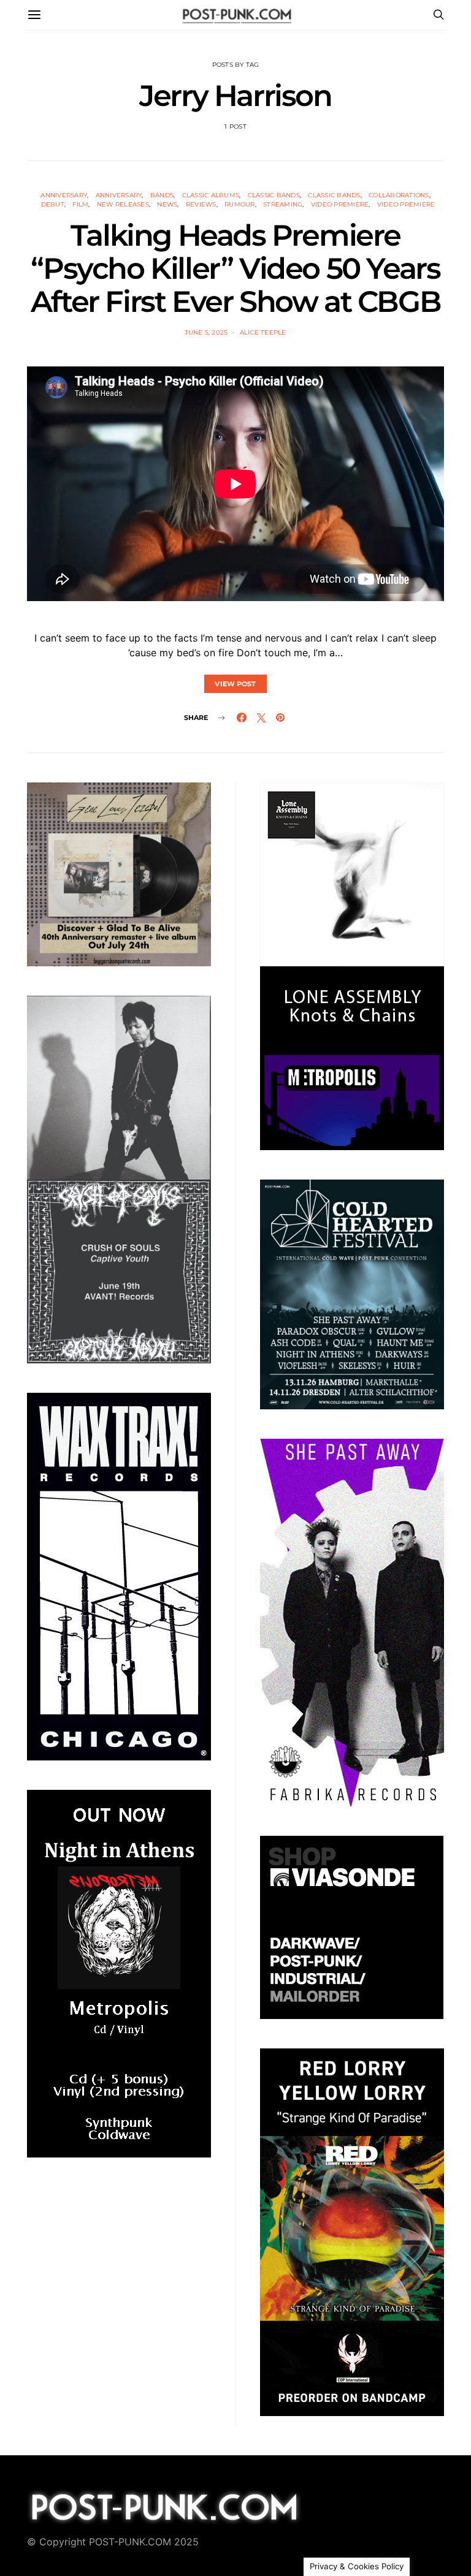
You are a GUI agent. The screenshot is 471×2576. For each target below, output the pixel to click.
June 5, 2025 (206, 332)
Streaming (283, 204)
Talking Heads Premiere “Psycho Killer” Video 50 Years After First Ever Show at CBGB (235, 268)
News (167, 204)
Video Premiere (340, 204)
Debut (53, 204)
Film (80, 204)
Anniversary (64, 195)
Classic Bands (274, 195)
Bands (162, 195)
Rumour (240, 204)
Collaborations (399, 195)
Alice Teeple (263, 332)
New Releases (123, 204)
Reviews (201, 204)
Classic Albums (211, 195)
